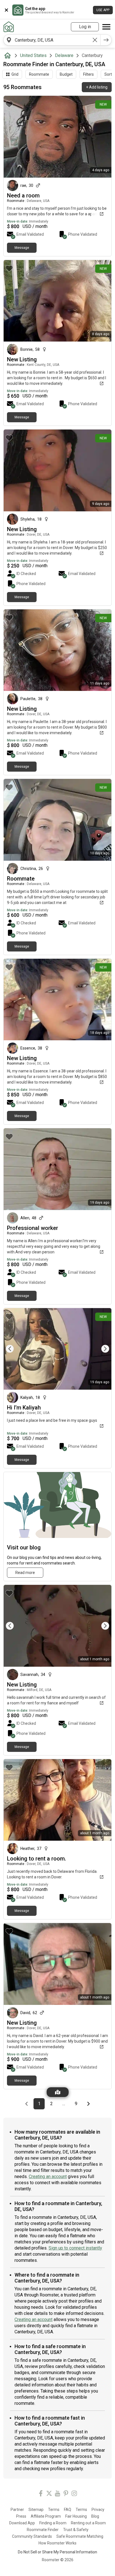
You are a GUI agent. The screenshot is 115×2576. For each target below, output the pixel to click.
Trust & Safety (76, 2530)
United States (33, 55)
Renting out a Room (88, 2523)
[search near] (9, 40)
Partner (17, 2510)
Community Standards (32, 2536)
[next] (106, 40)
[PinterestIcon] (66, 2494)
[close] (6, 10)
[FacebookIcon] (41, 2494)
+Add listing (97, 87)
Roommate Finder (43, 2530)
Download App (22, 2523)
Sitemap (36, 2510)
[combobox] (52, 40)
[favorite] (9, 104)
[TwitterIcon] (49, 2494)
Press (21, 2516)
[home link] (9, 27)
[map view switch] (58, 2092)
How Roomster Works (57, 2543)
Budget (66, 74)
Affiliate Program (46, 2516)
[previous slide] (14, 1349)
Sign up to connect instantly (75, 2248)
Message (22, 248)
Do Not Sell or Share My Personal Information (57, 2552)
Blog (95, 2516)
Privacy (98, 2510)
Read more (25, 1573)
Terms (54, 2510)
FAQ (68, 2510)
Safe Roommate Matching (80, 2536)
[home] (9, 56)
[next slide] (101, 1349)
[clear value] (95, 40)
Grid (15, 74)
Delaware (64, 55)
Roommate (39, 74)
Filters (88, 74)
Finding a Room (53, 2523)
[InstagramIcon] (74, 2494)
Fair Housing (76, 2516)
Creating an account (48, 2177)
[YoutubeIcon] (57, 2494)
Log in (85, 27)
